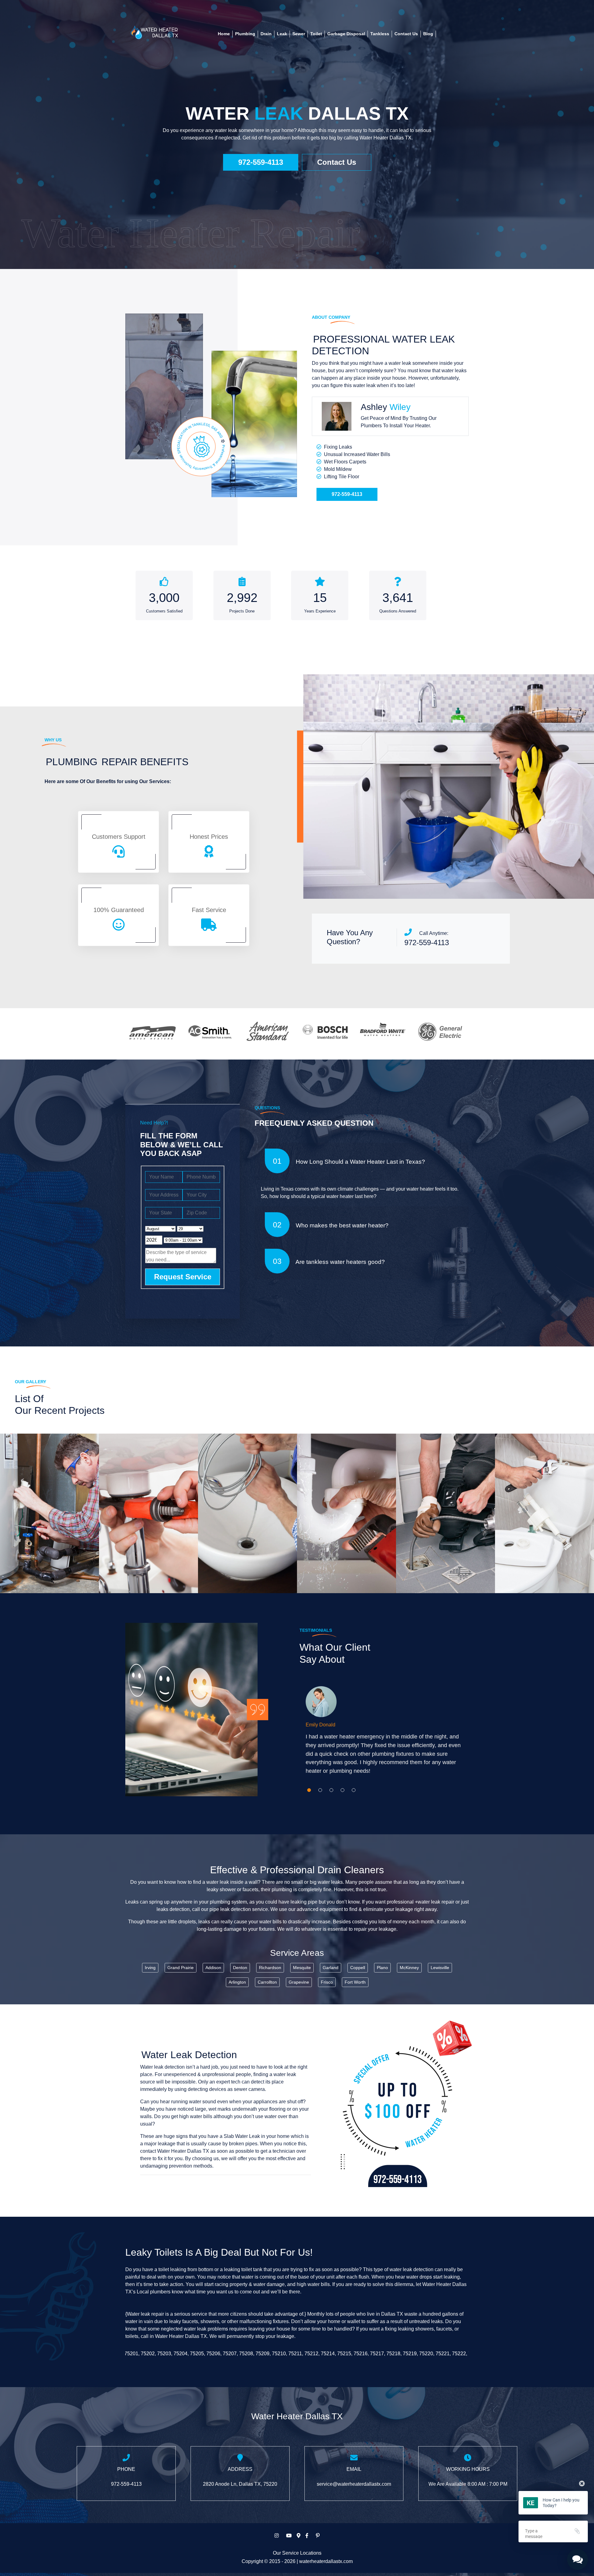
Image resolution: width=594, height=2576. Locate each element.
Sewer (299, 34)
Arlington (237, 1982)
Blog (428, 34)
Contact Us (406, 34)
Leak (282, 34)
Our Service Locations (297, 2553)
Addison (213, 1968)
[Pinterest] (318, 2536)
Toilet (316, 34)
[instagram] (277, 2536)
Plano (382, 1968)
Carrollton (267, 1982)
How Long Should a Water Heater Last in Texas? (360, 1162)
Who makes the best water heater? (331, 1225)
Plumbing (245, 34)
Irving (150, 1968)
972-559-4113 (261, 162)
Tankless (380, 34)
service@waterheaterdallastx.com (354, 2484)
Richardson (270, 1968)
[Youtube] (289, 2536)
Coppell (358, 1968)
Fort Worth (355, 1982)
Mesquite (302, 1968)
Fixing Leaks (338, 447)
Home (224, 34)
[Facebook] (307, 2536)
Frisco (327, 1982)
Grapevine (299, 1982)
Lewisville (440, 1968)
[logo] (154, 32)
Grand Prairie (181, 1968)
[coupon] (398, 2110)
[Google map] (299, 2536)
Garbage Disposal (346, 34)
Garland (331, 1968)
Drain (266, 34)
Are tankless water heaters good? (329, 1261)
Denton (240, 1968)
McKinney (409, 1968)
